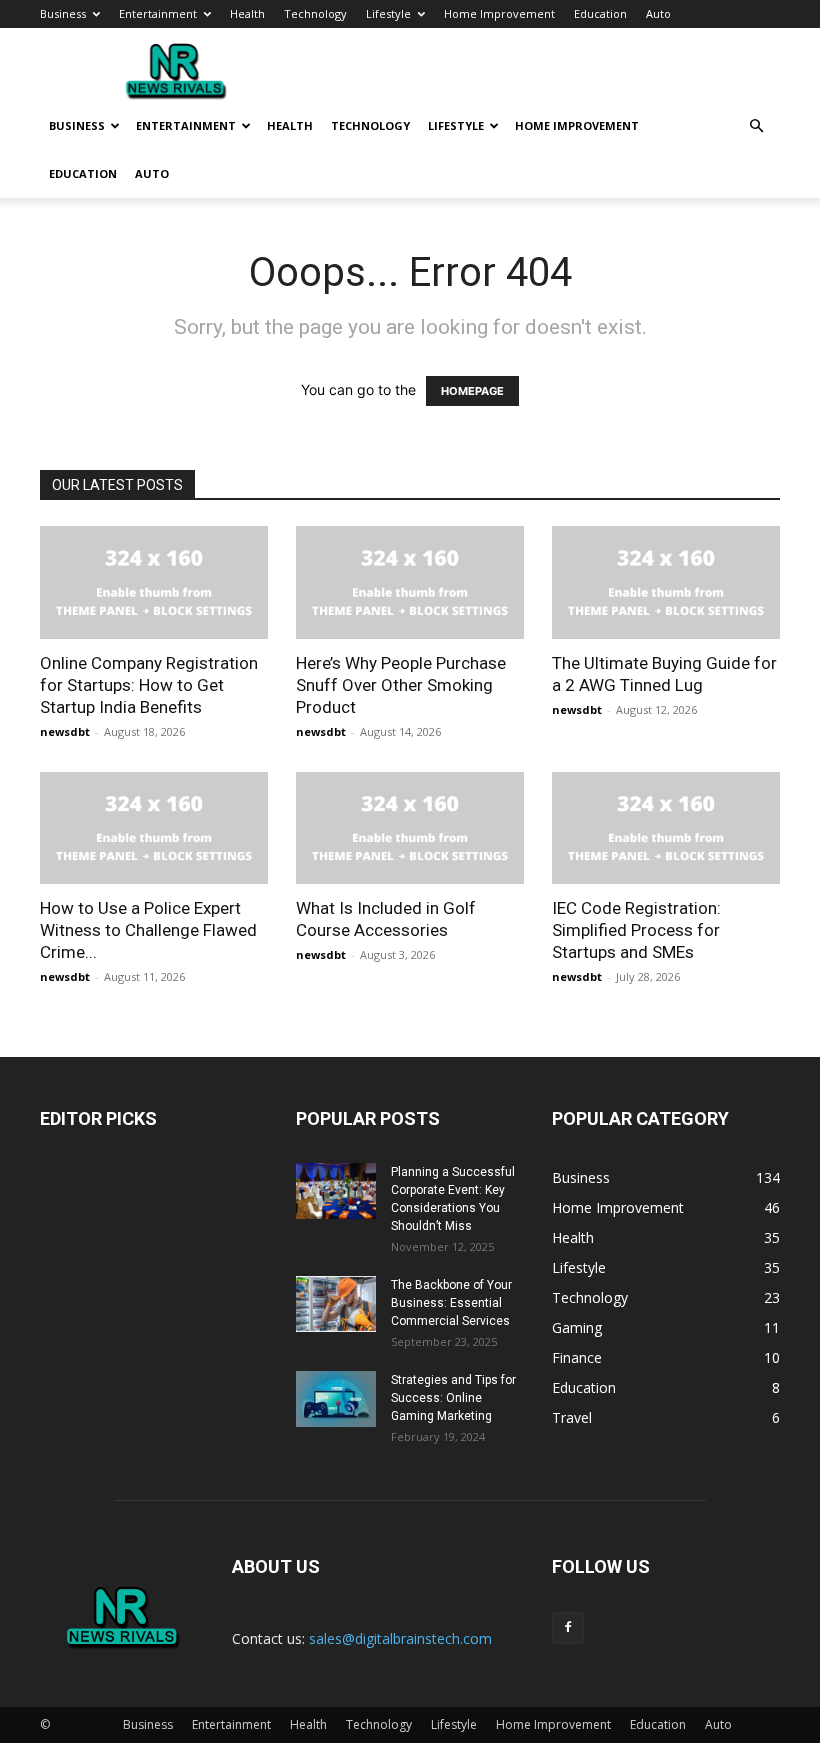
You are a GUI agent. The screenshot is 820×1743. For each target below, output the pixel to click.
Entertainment (158, 13)
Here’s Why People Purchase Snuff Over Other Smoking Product (401, 685)
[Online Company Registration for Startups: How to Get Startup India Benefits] (154, 582)
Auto (658, 13)
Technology (315, 13)
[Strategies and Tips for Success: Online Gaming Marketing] (336, 1399)
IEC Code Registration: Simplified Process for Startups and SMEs (636, 930)
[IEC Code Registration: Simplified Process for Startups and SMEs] (666, 828)
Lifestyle (388, 13)
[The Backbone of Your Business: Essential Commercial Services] (336, 1304)
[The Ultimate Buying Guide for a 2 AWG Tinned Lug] (666, 582)
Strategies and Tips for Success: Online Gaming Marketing (453, 1398)
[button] (756, 126)
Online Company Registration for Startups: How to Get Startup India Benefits (149, 685)
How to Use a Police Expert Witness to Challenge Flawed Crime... (148, 930)
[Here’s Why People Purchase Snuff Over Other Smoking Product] (410, 582)
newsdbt (65, 731)
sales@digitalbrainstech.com (400, 1638)
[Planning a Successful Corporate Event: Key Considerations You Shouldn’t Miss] (336, 1191)
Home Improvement (499, 13)
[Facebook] (568, 1628)
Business (63, 13)
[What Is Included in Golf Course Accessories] (410, 828)
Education (600, 13)
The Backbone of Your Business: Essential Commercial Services (451, 1303)
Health (247, 13)
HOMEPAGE (472, 391)
